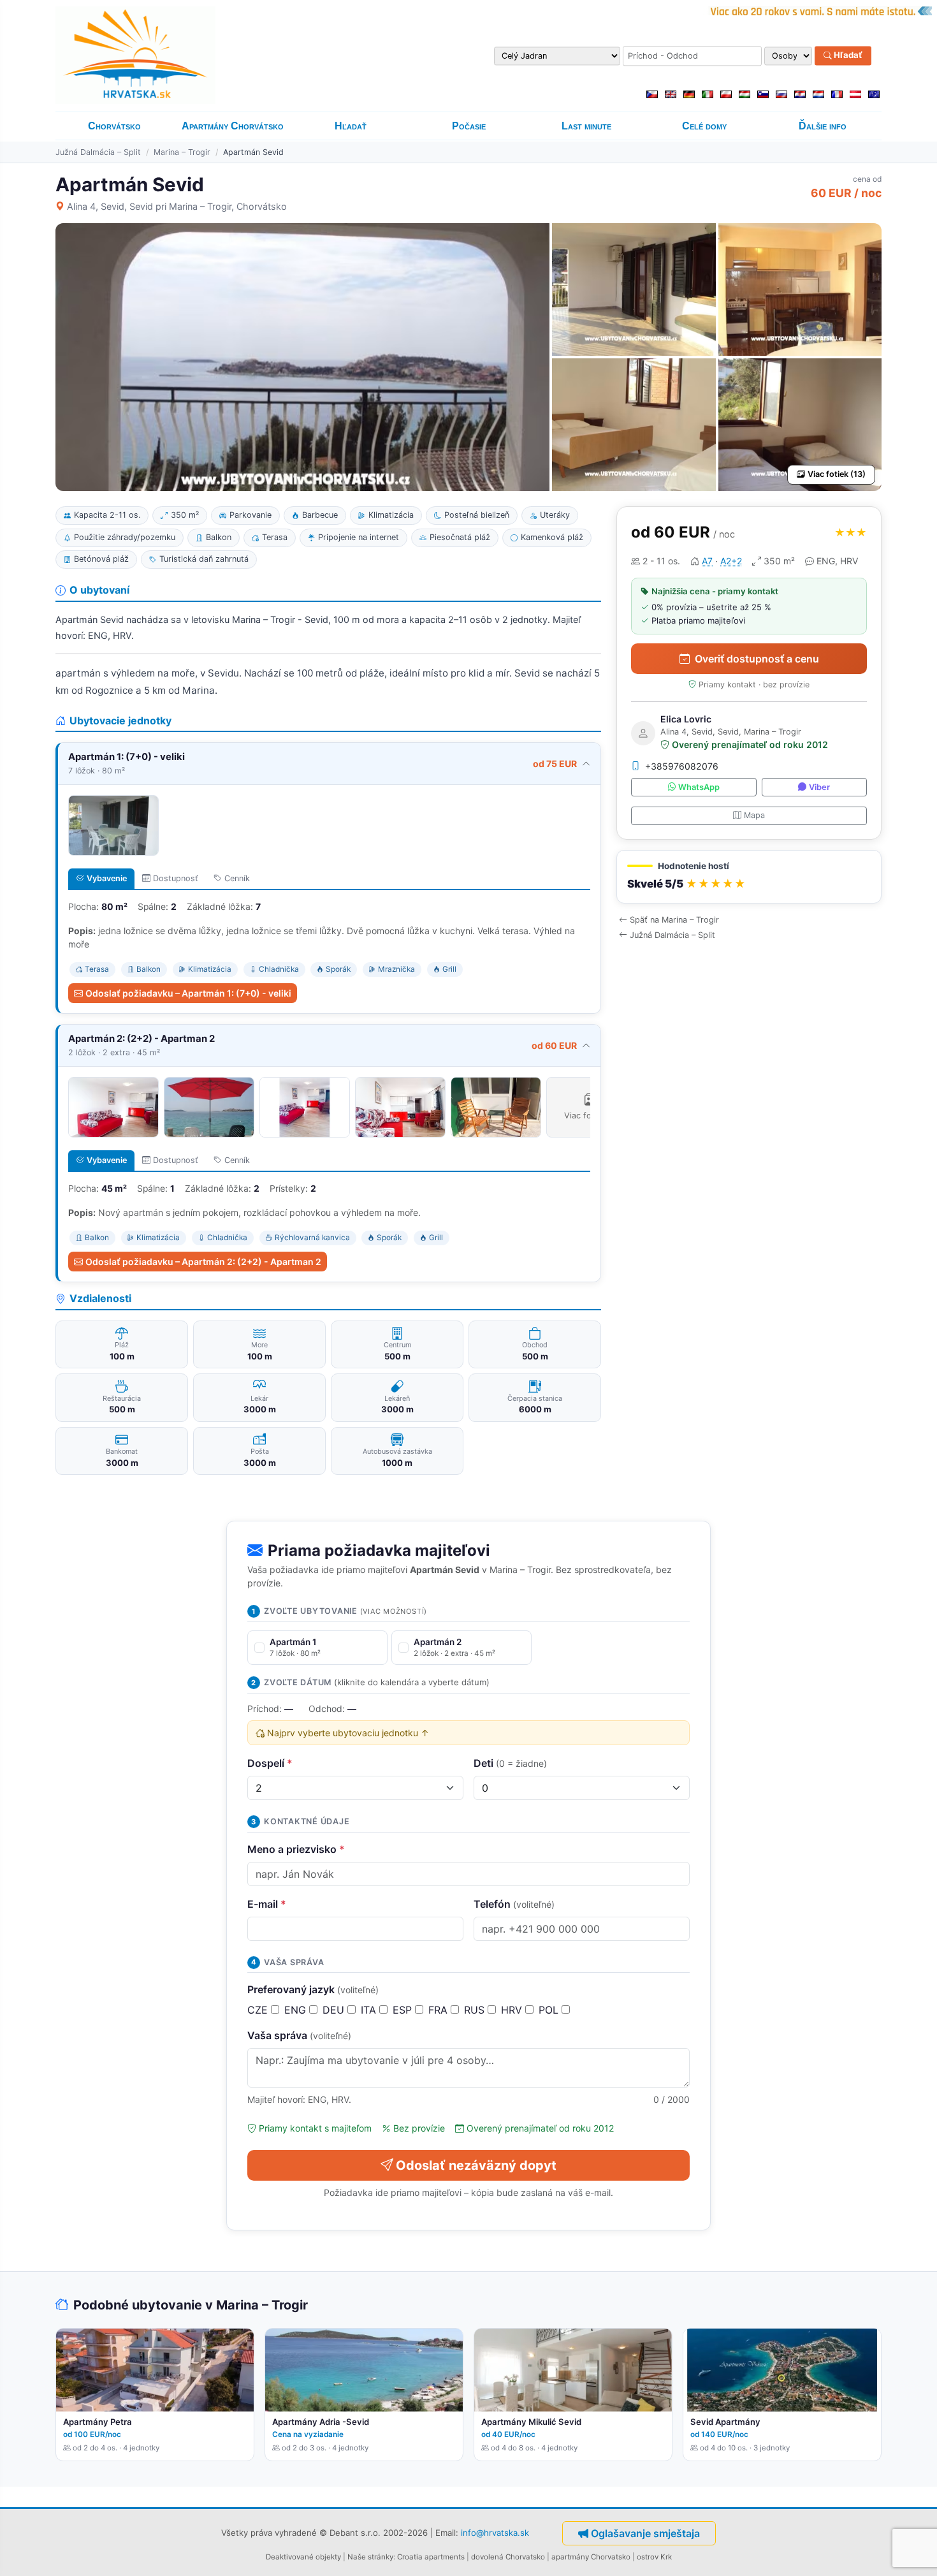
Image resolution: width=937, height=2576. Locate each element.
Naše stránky (370, 2557)
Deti (510, 1763)
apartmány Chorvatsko (591, 2557)
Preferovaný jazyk (313, 1989)
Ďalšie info (823, 126)
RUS (476, 2010)
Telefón (514, 1904)
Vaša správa (299, 2035)
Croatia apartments (431, 2557)
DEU (335, 2010)
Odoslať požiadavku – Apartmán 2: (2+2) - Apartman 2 (203, 1262)
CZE (259, 2010)
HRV (513, 2010)
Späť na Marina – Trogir (674, 920)
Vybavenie (107, 878)
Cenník (237, 878)
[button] (749, 877)
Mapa (754, 815)
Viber (819, 787)
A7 (707, 561)
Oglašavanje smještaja (645, 2533)
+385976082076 (682, 766)
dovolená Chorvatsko (508, 2557)
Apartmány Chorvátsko (233, 126)
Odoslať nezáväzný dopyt (476, 2165)
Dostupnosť (176, 878)
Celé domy (704, 126)
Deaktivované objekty (303, 2557)
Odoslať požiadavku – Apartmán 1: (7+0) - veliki (188, 993)
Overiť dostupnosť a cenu (757, 659)
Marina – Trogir (182, 152)
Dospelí (270, 1763)
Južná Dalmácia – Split (98, 152)
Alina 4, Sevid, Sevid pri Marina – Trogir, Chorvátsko (177, 206)
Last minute (586, 126)
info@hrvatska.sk (495, 2532)
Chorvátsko (114, 126)
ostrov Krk (654, 2557)
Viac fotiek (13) (837, 474)
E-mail (267, 1904)
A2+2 (731, 561)
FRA (439, 2010)
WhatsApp (699, 787)
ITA (370, 2010)
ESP (404, 2010)
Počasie (469, 126)
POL (550, 2010)
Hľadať (847, 55)
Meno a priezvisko (296, 1849)
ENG (297, 2010)
